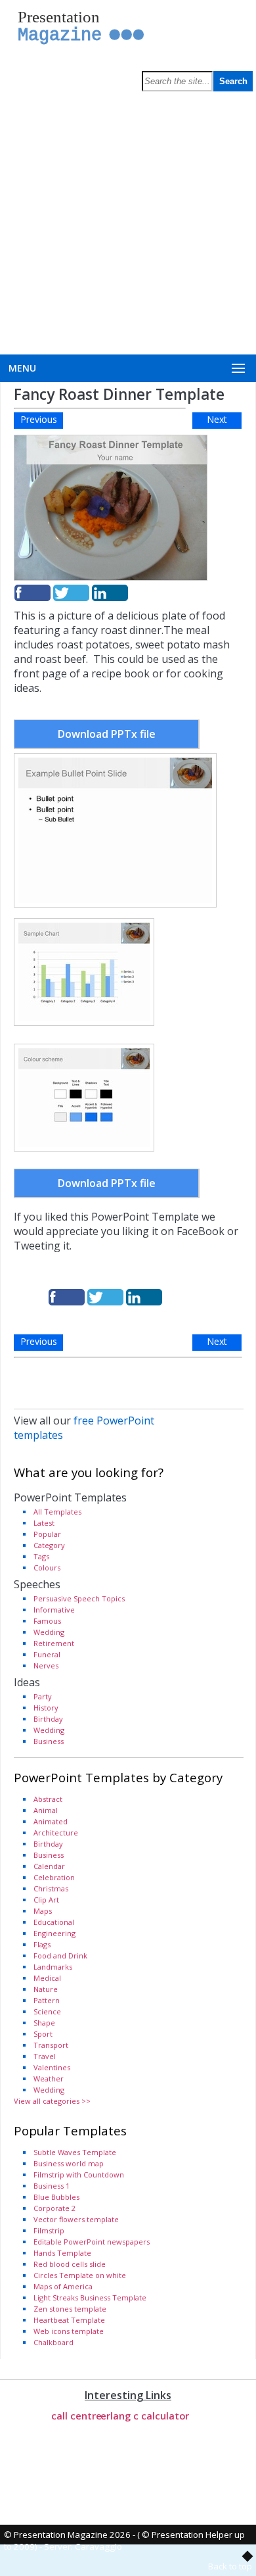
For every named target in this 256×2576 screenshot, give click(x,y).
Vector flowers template (76, 2219)
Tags (41, 1556)
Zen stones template (70, 2309)
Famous (47, 1621)
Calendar (49, 1866)
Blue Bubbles (56, 2197)
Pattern (47, 2000)
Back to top (230, 2566)
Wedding (49, 1632)
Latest (44, 1523)
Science (47, 2011)
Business (49, 1741)
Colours (47, 1567)
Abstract (48, 1799)
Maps (43, 1911)
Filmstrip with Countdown (79, 2175)
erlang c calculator (145, 2416)
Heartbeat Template (69, 2320)
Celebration (54, 1877)
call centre (76, 2416)
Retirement (54, 1643)
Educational (54, 1922)
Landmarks (53, 1967)
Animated (51, 1821)
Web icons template (69, 2331)
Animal (46, 1810)
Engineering (54, 1933)
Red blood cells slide (70, 2264)
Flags (42, 1944)
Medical (47, 1978)
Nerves (46, 1665)
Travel (45, 2056)
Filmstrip (49, 2230)
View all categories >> (52, 2101)
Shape (44, 2023)
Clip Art (46, 1900)
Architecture (56, 1833)
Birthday (48, 1719)
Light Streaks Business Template (90, 2297)
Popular (47, 1534)
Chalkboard (53, 2342)
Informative (54, 1610)
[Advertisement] (128, 220)
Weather (49, 2078)
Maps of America (63, 2286)
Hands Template (62, 2253)
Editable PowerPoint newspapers (92, 2242)
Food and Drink (60, 1956)
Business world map (69, 2163)
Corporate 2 (54, 2208)
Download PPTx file (107, 734)
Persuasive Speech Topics (79, 1598)
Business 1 (52, 2186)
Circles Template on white (80, 2275)
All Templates (57, 1512)
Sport (43, 2034)
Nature (46, 1989)
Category (49, 1545)
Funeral (47, 1654)
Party (43, 1696)
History (46, 1708)
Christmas (51, 1888)
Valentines (52, 2067)
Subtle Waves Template (75, 2152)
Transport (51, 2045)
